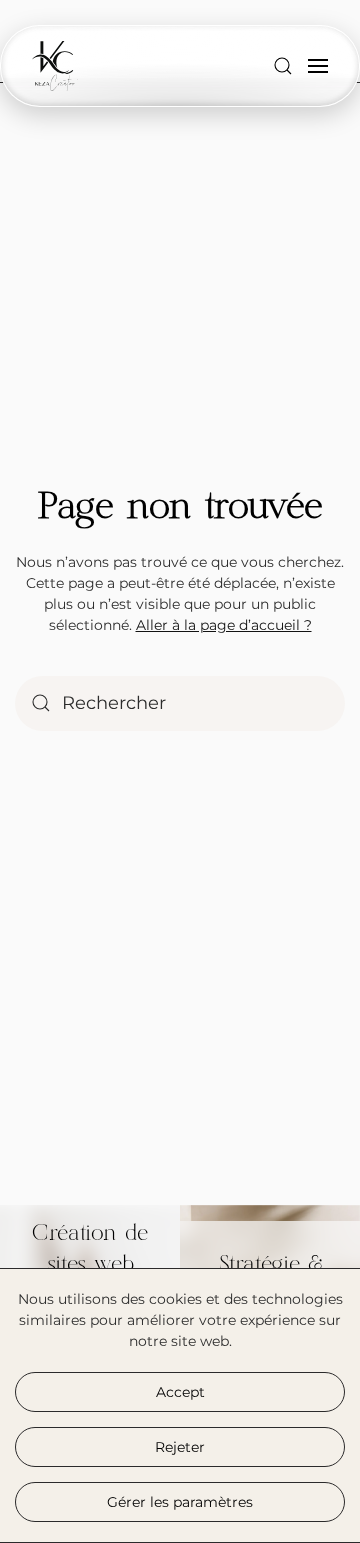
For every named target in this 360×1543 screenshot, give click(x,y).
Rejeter (180, 1447)
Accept (180, 1392)
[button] (283, 66)
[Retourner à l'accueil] (55, 66)
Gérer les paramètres (180, 1502)
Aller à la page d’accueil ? (224, 625)
